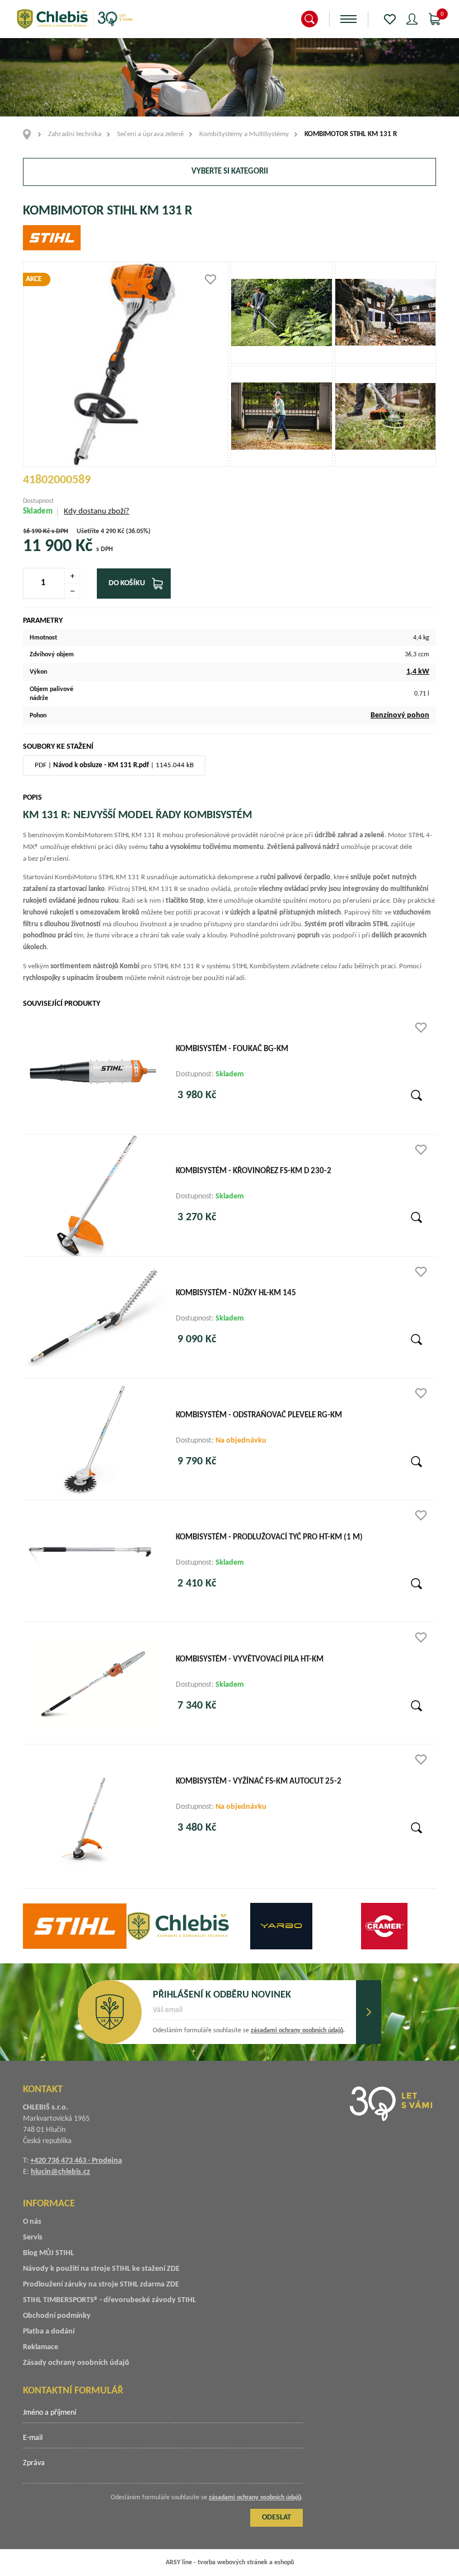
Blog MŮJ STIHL (48, 2253)
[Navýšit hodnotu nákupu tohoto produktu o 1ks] (72, 576)
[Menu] (348, 19)
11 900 (47, 547)
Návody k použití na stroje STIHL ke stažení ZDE (101, 2269)
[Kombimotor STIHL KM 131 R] (126, 364)
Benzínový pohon (400, 715)
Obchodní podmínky (57, 2316)
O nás (32, 2222)
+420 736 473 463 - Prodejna (76, 2161)
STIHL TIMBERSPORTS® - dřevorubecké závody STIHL (109, 2300)
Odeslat (369, 2012)
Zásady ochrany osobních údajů (76, 2363)
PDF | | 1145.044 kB (114, 765)
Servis (33, 2237)
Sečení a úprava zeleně (150, 134)
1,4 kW (418, 672)
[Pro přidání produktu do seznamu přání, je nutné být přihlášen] (210, 279)
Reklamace (41, 2347)
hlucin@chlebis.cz (60, 2172)
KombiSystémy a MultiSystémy (244, 134)
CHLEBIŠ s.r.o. (74, 19)
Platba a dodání (49, 2332)
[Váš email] (249, 2014)
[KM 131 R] (282, 312)
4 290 (108, 531)
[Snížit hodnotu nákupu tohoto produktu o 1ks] (72, 591)
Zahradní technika (75, 134)
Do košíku (127, 583)
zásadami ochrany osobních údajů (297, 2031)
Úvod (31, 134)
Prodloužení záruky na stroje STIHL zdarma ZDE (101, 2285)
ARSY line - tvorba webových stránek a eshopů (230, 2563)
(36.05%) (138, 531)
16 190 (32, 531)
